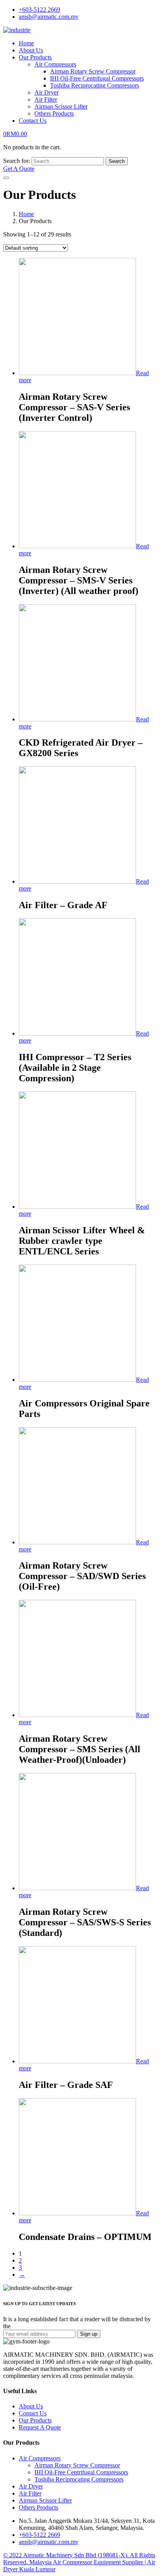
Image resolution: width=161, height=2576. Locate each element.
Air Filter (46, 99)
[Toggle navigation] (6, 178)
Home (26, 43)
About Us (31, 50)
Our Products (35, 57)
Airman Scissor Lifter (61, 106)
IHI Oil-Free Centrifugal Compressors (97, 78)
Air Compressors (55, 64)
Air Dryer (47, 92)
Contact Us (33, 121)
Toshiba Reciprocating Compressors (95, 85)
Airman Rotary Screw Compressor (93, 71)
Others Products (54, 114)
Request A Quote (40, 2427)
